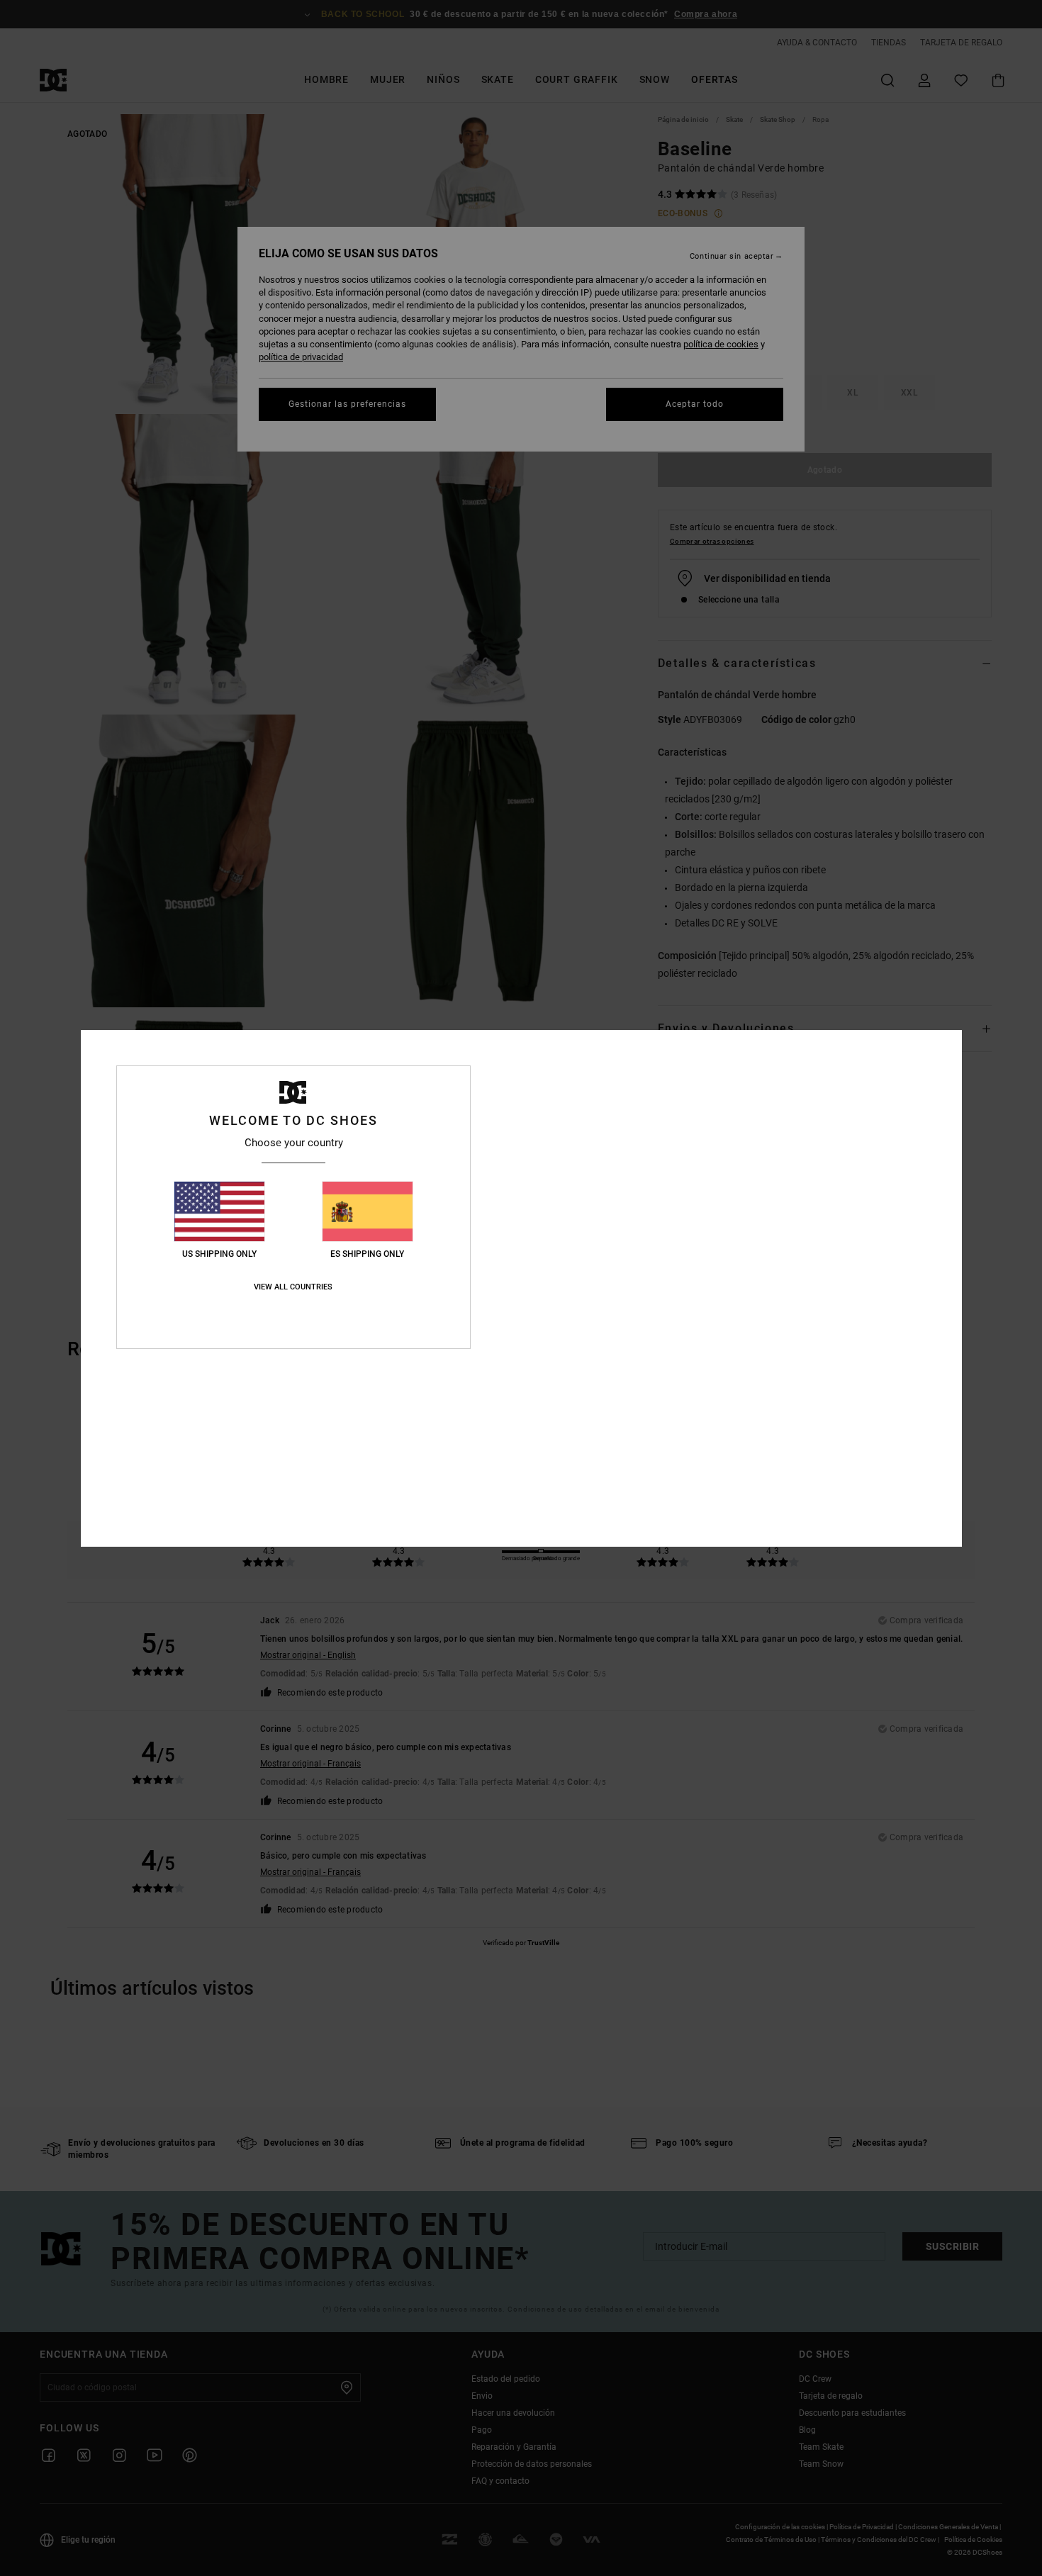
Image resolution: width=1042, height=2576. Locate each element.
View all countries (293, 1287)
